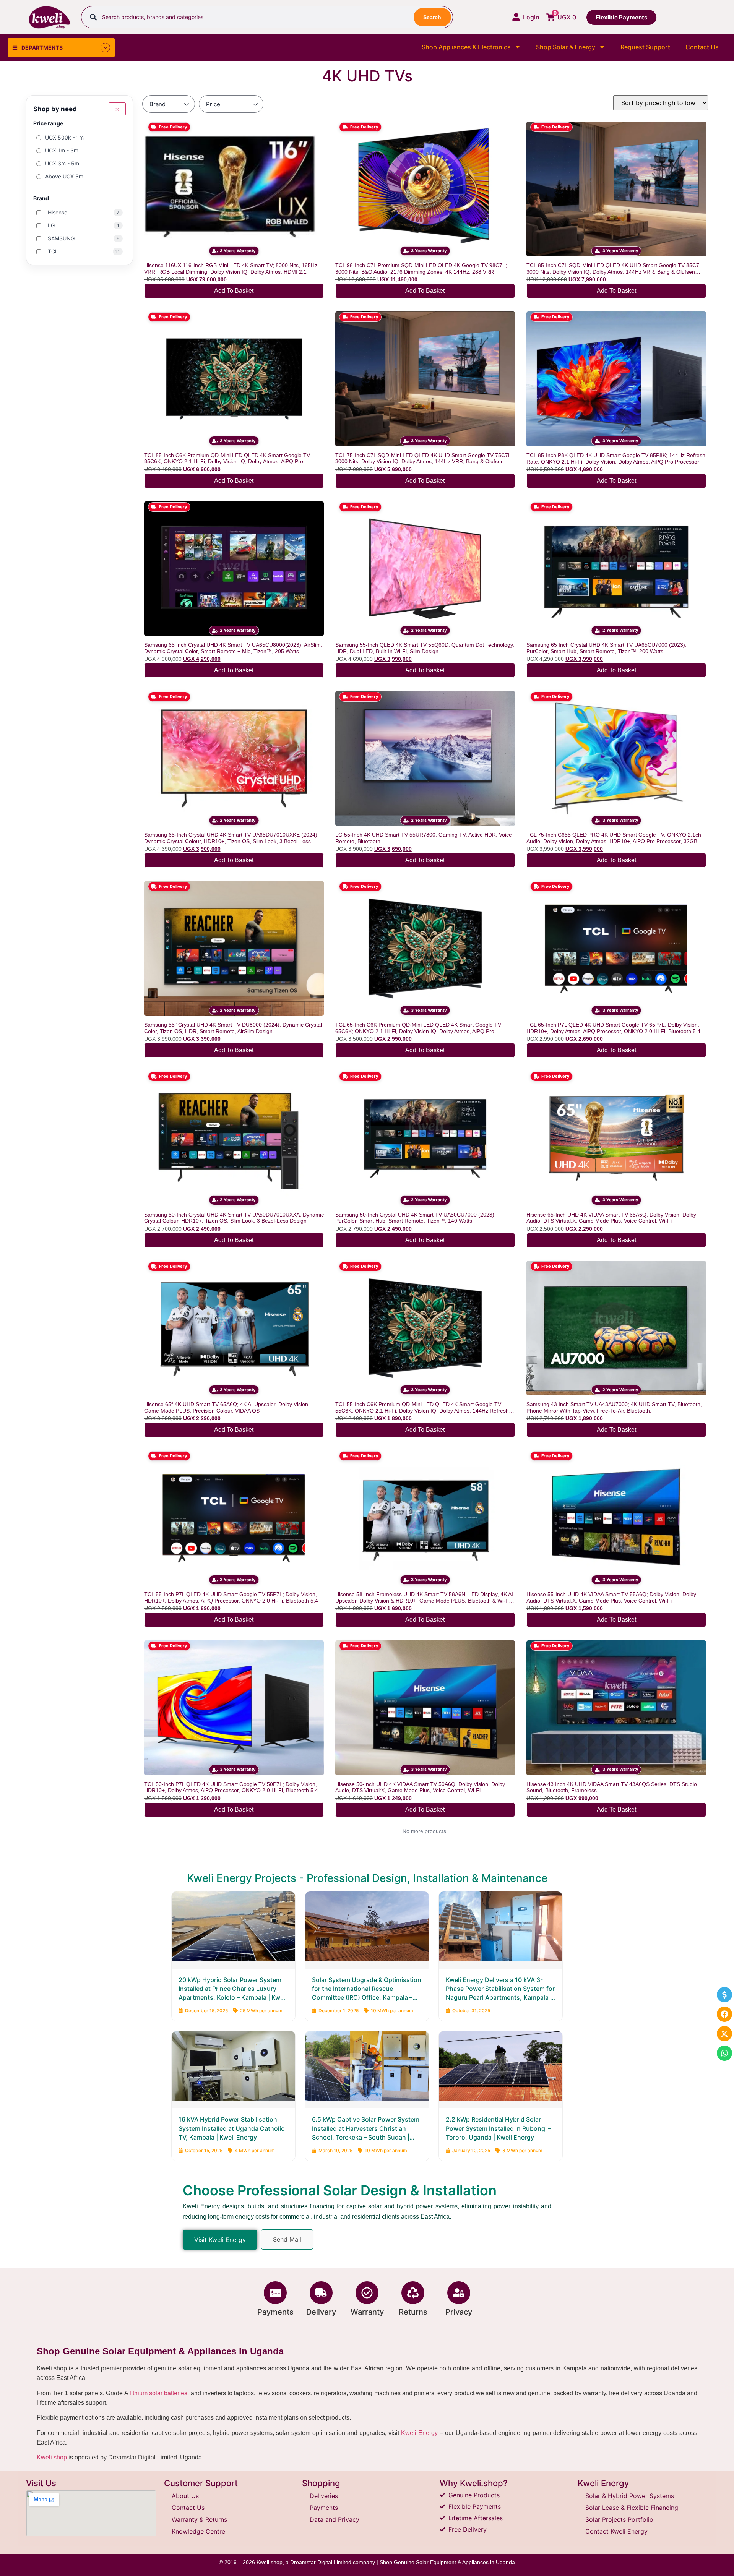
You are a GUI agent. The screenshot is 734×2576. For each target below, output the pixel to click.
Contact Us (702, 47)
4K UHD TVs (367, 76)
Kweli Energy (419, 2433)
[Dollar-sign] (724, 1995)
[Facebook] (724, 2014)
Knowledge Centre (198, 2531)
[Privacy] (459, 2293)
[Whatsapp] (724, 2053)
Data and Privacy (335, 2519)
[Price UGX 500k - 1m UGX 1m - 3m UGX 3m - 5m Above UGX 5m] (231, 104)
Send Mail (287, 2239)
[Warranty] (367, 2293)
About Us (185, 2496)
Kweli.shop (52, 2457)
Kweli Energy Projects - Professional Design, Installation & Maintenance (367, 1878)
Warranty (367, 2312)
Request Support (645, 47)
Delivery (321, 2312)
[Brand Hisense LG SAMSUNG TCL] (169, 104)
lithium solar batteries (159, 2393)
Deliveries (324, 2496)
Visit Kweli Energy (220, 2240)
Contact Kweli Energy (616, 2531)
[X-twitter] (724, 2034)
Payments (275, 2312)
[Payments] (275, 2293)
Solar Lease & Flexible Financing (632, 2508)
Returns (413, 2312)
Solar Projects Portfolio (619, 2519)
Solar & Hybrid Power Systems (630, 2496)
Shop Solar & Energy (566, 47)
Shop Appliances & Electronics (466, 47)
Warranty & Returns (199, 2519)
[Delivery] (321, 2293)
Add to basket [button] (234, 291)
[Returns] (413, 2293)
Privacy (459, 2312)
